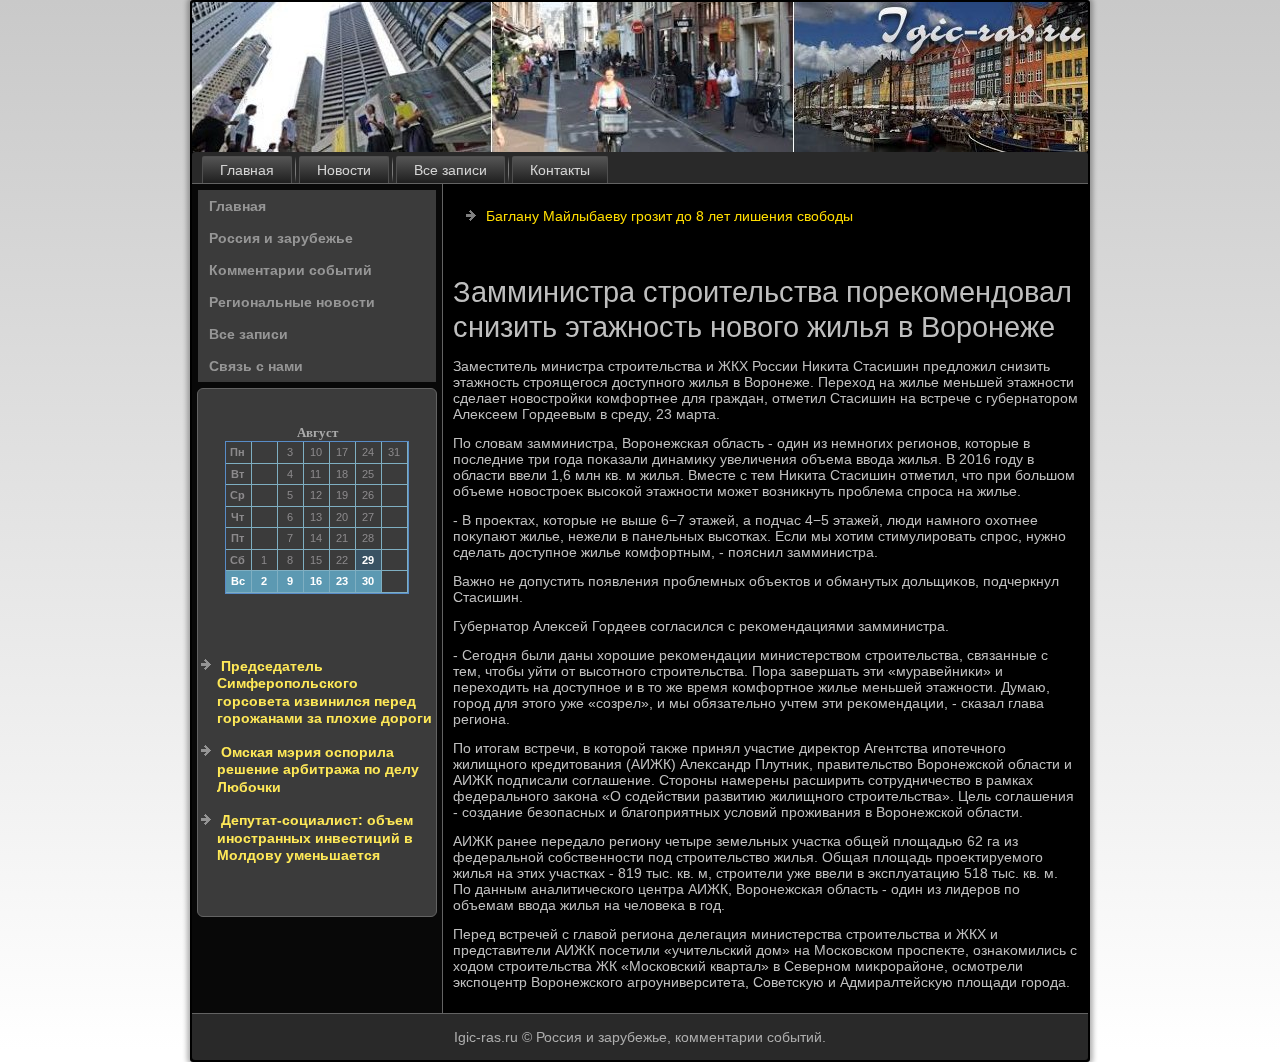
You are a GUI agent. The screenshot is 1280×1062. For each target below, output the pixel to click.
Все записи (450, 170)
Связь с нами (256, 366)
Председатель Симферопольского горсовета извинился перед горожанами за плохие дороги (324, 692)
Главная (247, 170)
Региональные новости (292, 302)
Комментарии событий (290, 270)
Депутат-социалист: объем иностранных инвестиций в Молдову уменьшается (315, 837)
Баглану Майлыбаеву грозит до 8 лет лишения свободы (669, 216)
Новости (344, 170)
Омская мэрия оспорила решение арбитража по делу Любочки (318, 769)
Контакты (560, 170)
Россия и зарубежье (281, 238)
